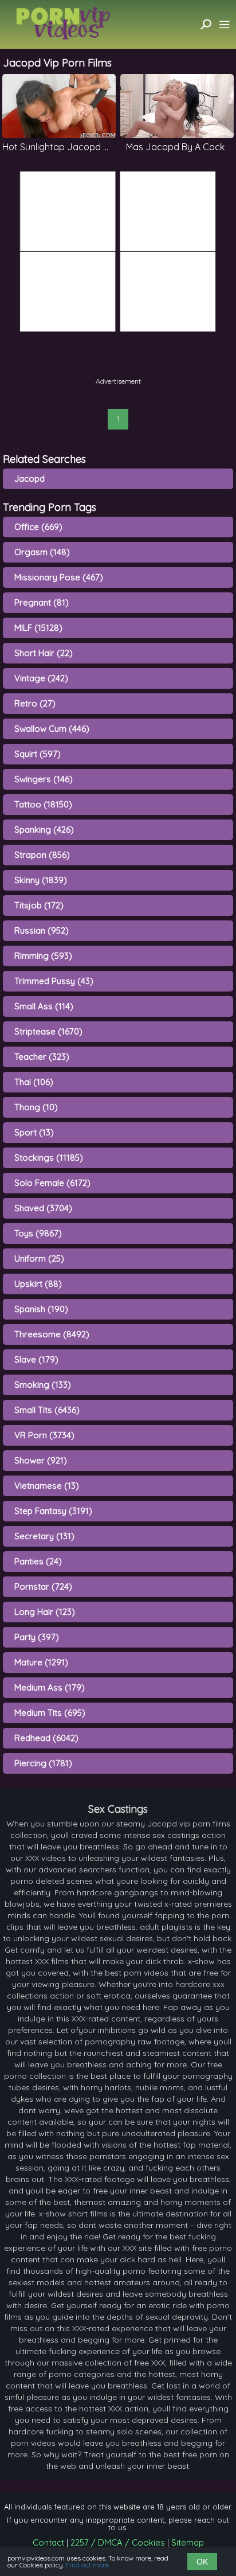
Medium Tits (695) (50, 1713)
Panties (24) (38, 1561)
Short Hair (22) (44, 653)
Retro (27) (35, 703)
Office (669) (38, 527)
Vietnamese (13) (47, 1486)
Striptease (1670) (48, 1031)
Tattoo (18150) (43, 804)
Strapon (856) (42, 855)
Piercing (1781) (43, 1763)
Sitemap (188, 2542)
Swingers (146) (44, 779)
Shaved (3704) (43, 1208)
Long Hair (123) (45, 1612)
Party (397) (37, 1637)
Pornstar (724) (43, 1586)
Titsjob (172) (39, 905)
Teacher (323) (42, 1057)
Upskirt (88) (38, 1284)
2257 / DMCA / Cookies (118, 2542)
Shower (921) (41, 1460)
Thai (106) (34, 1082)
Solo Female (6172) (52, 1183)
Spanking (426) (44, 830)
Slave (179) (36, 1359)
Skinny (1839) (41, 880)
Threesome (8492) (52, 1334)
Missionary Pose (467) (59, 577)
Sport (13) (34, 1132)
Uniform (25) (39, 1258)
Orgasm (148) (42, 552)
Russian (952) (42, 930)
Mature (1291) (41, 1662)
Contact (48, 2542)
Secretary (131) (44, 1536)
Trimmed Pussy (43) (54, 981)
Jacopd (29, 479)
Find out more (87, 2565)
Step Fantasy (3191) (53, 1511)
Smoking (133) (43, 1385)
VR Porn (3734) (44, 1435)
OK (202, 2562)
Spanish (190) (41, 1309)
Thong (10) (36, 1107)
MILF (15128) (38, 628)
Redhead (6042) (46, 1738)
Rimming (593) (43, 956)
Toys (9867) (38, 1233)
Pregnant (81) (42, 602)
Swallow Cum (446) (52, 729)
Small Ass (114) (44, 1006)
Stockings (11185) (49, 1158)
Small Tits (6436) (47, 1410)
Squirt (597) (38, 754)
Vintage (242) (41, 678)
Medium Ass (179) (50, 1687)
